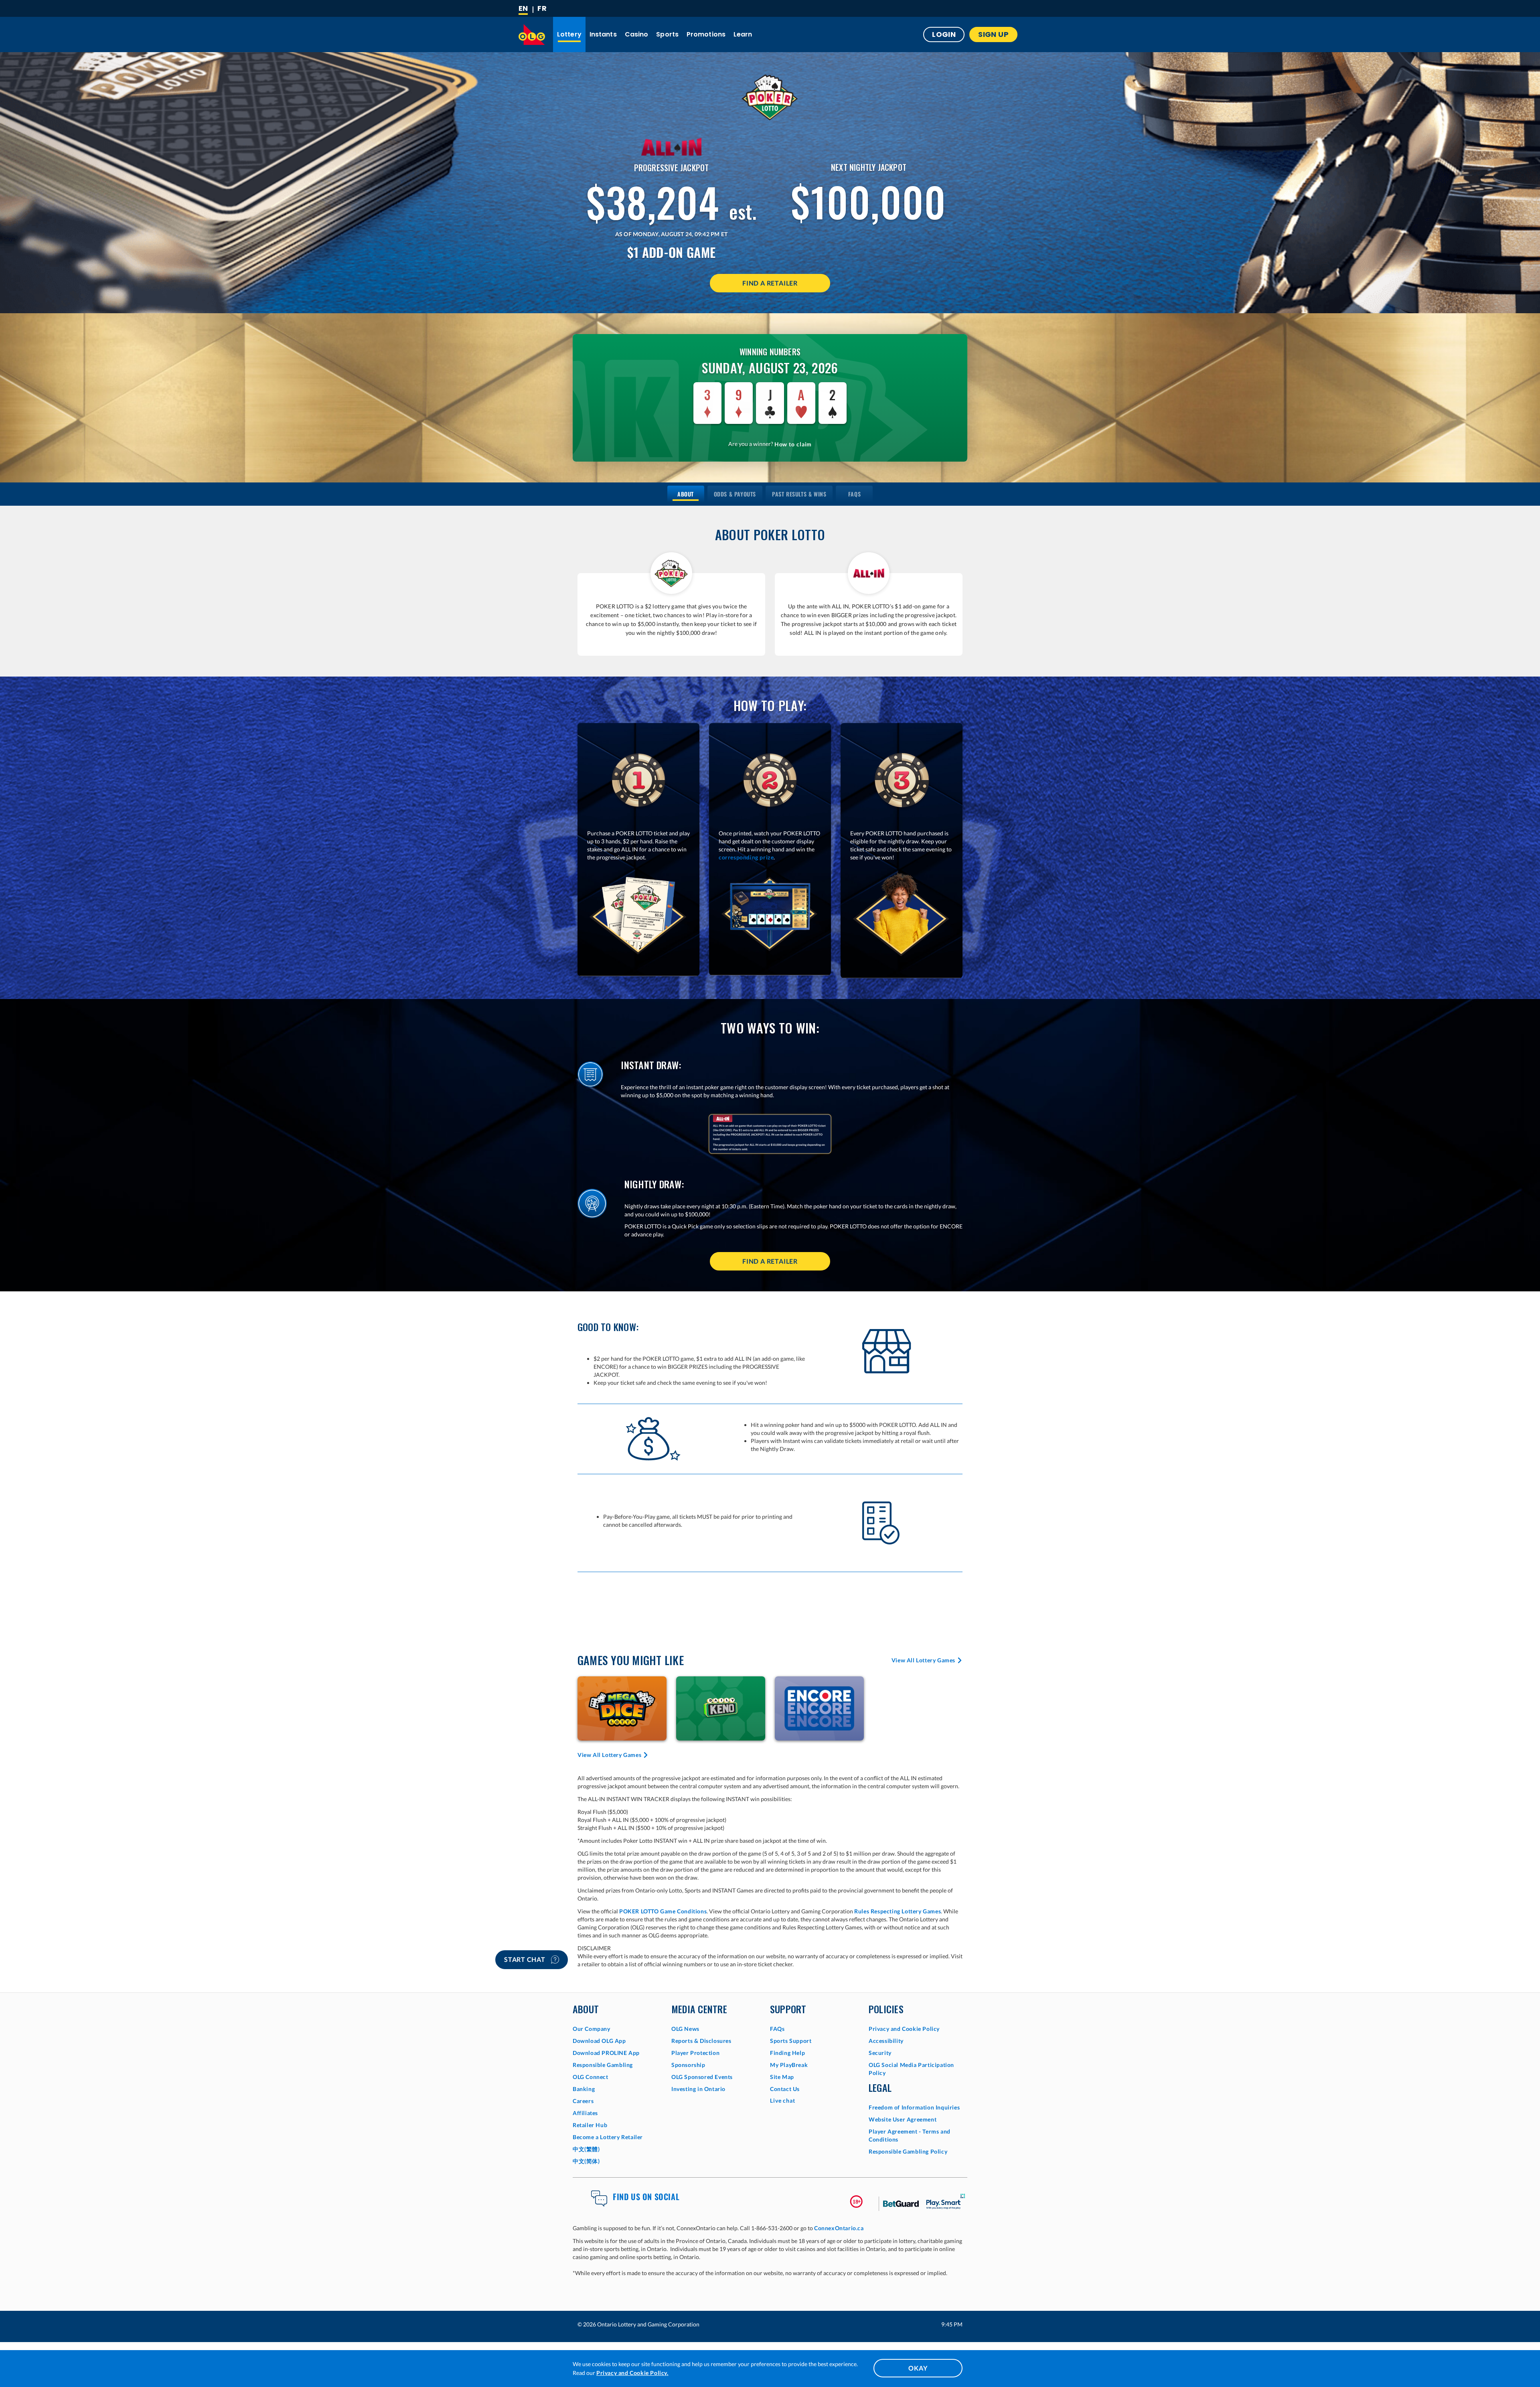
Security (880, 2053)
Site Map (782, 2077)
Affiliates (585, 2113)
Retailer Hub (590, 2125)
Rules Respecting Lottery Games (898, 1911)
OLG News (685, 2029)
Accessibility (886, 2041)
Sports (667, 34)
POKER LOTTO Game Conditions (663, 1911)
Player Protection (695, 2053)
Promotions (706, 34)
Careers (583, 2101)
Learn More (622, 1708)
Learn (743, 34)
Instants (603, 34)
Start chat (526, 1959)
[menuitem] (686, 494)
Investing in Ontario (698, 2089)
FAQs (777, 2029)
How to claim (793, 444)
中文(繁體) (586, 2149)
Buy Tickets (721, 1697)
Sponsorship (688, 2065)
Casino (637, 34)
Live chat (783, 2100)
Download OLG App (599, 2041)
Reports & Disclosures (701, 2041)
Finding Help (787, 2053)
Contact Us (785, 2089)
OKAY (918, 2368)
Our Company (592, 2029)
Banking (584, 2089)
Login (944, 34)
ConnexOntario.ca (839, 2228)
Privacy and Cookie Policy (904, 2029)
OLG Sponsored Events (702, 2077)
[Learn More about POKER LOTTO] (770, 97)
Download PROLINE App (606, 2053)
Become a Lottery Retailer (608, 2137)
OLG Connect (591, 2077)
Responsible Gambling (603, 2065)
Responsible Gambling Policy (908, 2151)
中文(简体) (586, 2161)
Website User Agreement (903, 2119)
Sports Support (791, 2041)
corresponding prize (746, 857)
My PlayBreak (789, 2065)
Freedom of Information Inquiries (914, 2107)
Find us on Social (646, 2197)
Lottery (569, 34)
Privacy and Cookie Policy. (632, 2373)
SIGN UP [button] (993, 34)
